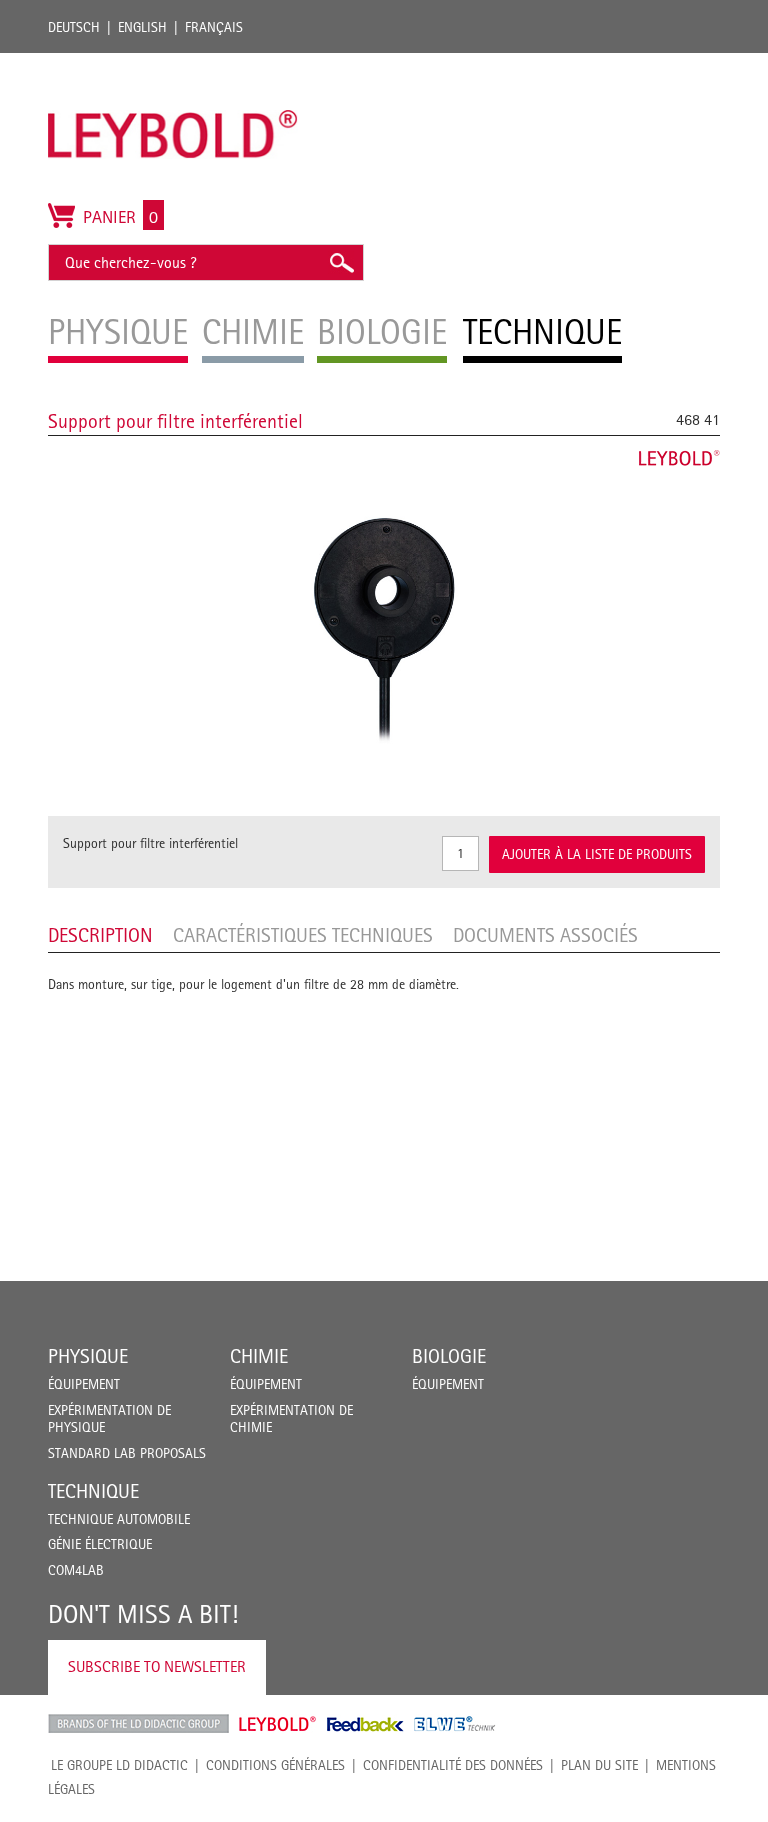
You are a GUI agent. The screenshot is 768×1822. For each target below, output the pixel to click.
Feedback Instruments (365, 1724)
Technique (93, 1491)
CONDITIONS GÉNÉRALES (275, 1765)
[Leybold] (173, 63)
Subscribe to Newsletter (157, 1666)
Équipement (84, 1384)
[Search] (341, 262)
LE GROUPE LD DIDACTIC (119, 1765)
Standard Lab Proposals (127, 1453)
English (142, 27)
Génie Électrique (100, 1544)
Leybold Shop (278, 1724)
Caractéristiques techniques (303, 935)
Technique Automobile (119, 1519)
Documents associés (545, 935)
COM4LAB (76, 1570)
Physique (88, 1356)
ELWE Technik (455, 1724)
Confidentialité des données (453, 1765)
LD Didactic (138, 1724)
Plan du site (599, 1765)
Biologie (449, 1356)
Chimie (259, 1356)
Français (214, 27)
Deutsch (74, 27)
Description (100, 935)
